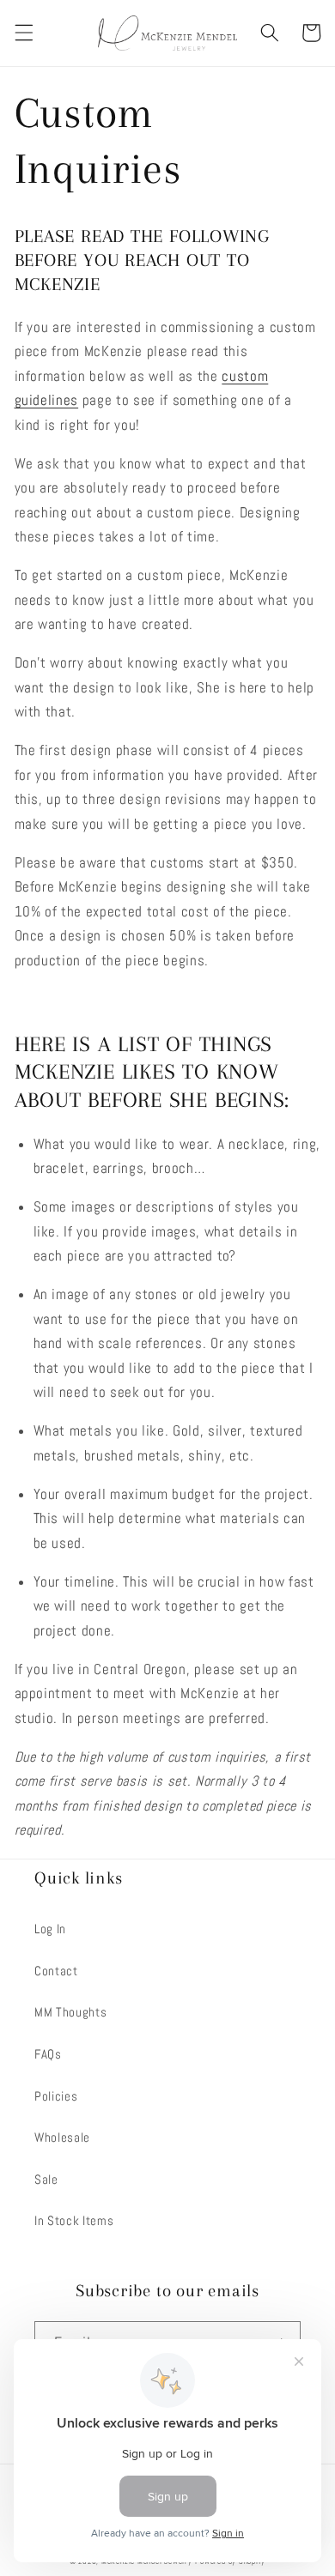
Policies (56, 2096)
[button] (23, 33)
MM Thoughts (70, 2012)
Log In (50, 1929)
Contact (56, 1971)
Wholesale (62, 2138)
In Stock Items (74, 2221)
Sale (46, 2180)
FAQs (48, 2054)
